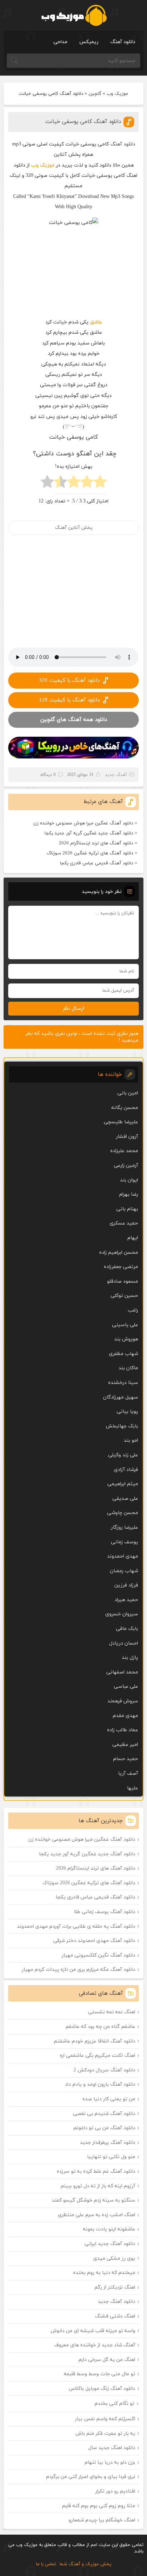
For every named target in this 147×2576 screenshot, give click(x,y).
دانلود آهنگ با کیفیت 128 (69, 700)
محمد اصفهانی (122, 1672)
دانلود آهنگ (123, 42)
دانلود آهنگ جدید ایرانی (110, 2244)
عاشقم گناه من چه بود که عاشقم (100, 2027)
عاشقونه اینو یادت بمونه (109, 2229)
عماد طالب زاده (123, 1730)
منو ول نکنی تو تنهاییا (111, 2157)
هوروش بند (126, 1339)
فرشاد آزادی (126, 1470)
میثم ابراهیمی (123, 1484)
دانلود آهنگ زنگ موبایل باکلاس (102, 2389)
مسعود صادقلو (123, 1281)
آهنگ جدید (116, 775)
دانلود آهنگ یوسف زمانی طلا (105, 1912)
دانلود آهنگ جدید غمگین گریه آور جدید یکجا (89, 833)
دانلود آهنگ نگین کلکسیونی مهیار (98, 1955)
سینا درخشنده (123, 1383)
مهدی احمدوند (123, 1556)
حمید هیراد (126, 1600)
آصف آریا (128, 1773)
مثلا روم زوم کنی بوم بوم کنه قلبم (99, 2506)
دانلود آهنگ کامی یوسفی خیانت (83, 122)
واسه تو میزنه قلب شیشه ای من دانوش (93, 2331)
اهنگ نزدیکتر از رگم (115, 2287)
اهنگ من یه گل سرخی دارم (107, 2360)
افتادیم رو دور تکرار (115, 2491)
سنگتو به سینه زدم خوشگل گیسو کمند (93, 2200)
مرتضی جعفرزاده (121, 1267)
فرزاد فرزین (126, 1585)
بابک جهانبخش (122, 1426)
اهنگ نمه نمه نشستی (112, 2012)
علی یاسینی (125, 1325)
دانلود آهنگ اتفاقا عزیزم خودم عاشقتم (95, 2041)
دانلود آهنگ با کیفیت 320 (69, 681)
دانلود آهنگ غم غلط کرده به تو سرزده (96, 2171)
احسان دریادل (124, 1643)
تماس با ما (46, 2564)
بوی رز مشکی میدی (114, 2258)
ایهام (133, 1238)
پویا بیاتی (127, 1412)
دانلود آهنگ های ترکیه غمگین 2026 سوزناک (90, 853)
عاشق (96, 322)
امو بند (131, 1440)
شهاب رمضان (124, 1571)
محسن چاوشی (123, 1513)
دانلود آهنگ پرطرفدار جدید (108, 2143)
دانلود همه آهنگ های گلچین (74, 720)
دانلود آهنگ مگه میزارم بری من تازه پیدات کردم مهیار (78, 1970)
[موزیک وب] (74, 15)
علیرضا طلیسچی (121, 1122)
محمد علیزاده (124, 1151)
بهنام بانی (127, 1209)
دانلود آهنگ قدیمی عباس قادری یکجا (97, 863)
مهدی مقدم (125, 1716)
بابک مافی (127, 1629)
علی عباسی (126, 1686)
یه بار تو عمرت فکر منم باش (105, 2434)
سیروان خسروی (122, 1614)
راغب (133, 1310)
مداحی (60, 42)
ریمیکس (89, 42)
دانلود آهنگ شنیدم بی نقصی (104, 2114)
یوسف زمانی (125, 1542)
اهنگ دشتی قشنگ (115, 2316)
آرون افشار (127, 1137)
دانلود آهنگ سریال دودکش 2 (104, 2070)
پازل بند (130, 1658)
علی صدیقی (125, 1499)
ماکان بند (128, 1368)
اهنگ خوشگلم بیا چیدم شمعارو (102, 2520)
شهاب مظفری (123, 1354)
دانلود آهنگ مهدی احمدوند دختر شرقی (94, 1941)
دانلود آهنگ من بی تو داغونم (104, 2128)
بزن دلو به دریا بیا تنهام (110, 2462)
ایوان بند (129, 1180)
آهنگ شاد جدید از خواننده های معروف (95, 2345)
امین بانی (128, 1093)
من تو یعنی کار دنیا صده (109, 2099)
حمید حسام (126, 1759)
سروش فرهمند (123, 1701)
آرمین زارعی (126, 1166)
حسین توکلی (124, 1296)
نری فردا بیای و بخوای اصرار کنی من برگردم (91, 2477)
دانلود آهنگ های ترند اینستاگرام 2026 (96, 843)
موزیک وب (117, 94)
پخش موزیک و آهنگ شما (85, 2564)
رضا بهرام (129, 1194)
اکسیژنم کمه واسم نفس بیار (105, 2419)
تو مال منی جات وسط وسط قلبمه (100, 2374)
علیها (133, 1788)
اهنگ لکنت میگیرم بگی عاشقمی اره (97, 2056)
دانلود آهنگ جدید (116, 2302)
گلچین (95, 94)
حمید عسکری (124, 1223)
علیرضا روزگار (125, 1527)
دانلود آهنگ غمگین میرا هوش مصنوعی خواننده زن (83, 823)
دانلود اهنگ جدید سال (112, 2448)
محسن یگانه (125, 1108)
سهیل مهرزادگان (121, 1397)
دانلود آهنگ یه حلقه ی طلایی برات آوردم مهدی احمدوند (76, 1926)
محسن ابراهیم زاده (119, 1253)
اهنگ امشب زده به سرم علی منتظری (97, 2215)
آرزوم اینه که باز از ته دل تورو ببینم (98, 2186)
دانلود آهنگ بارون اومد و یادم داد (100, 2084)
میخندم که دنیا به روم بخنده (104, 2273)
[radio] (100, 484)
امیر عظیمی (125, 1745)
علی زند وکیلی (123, 1455)
